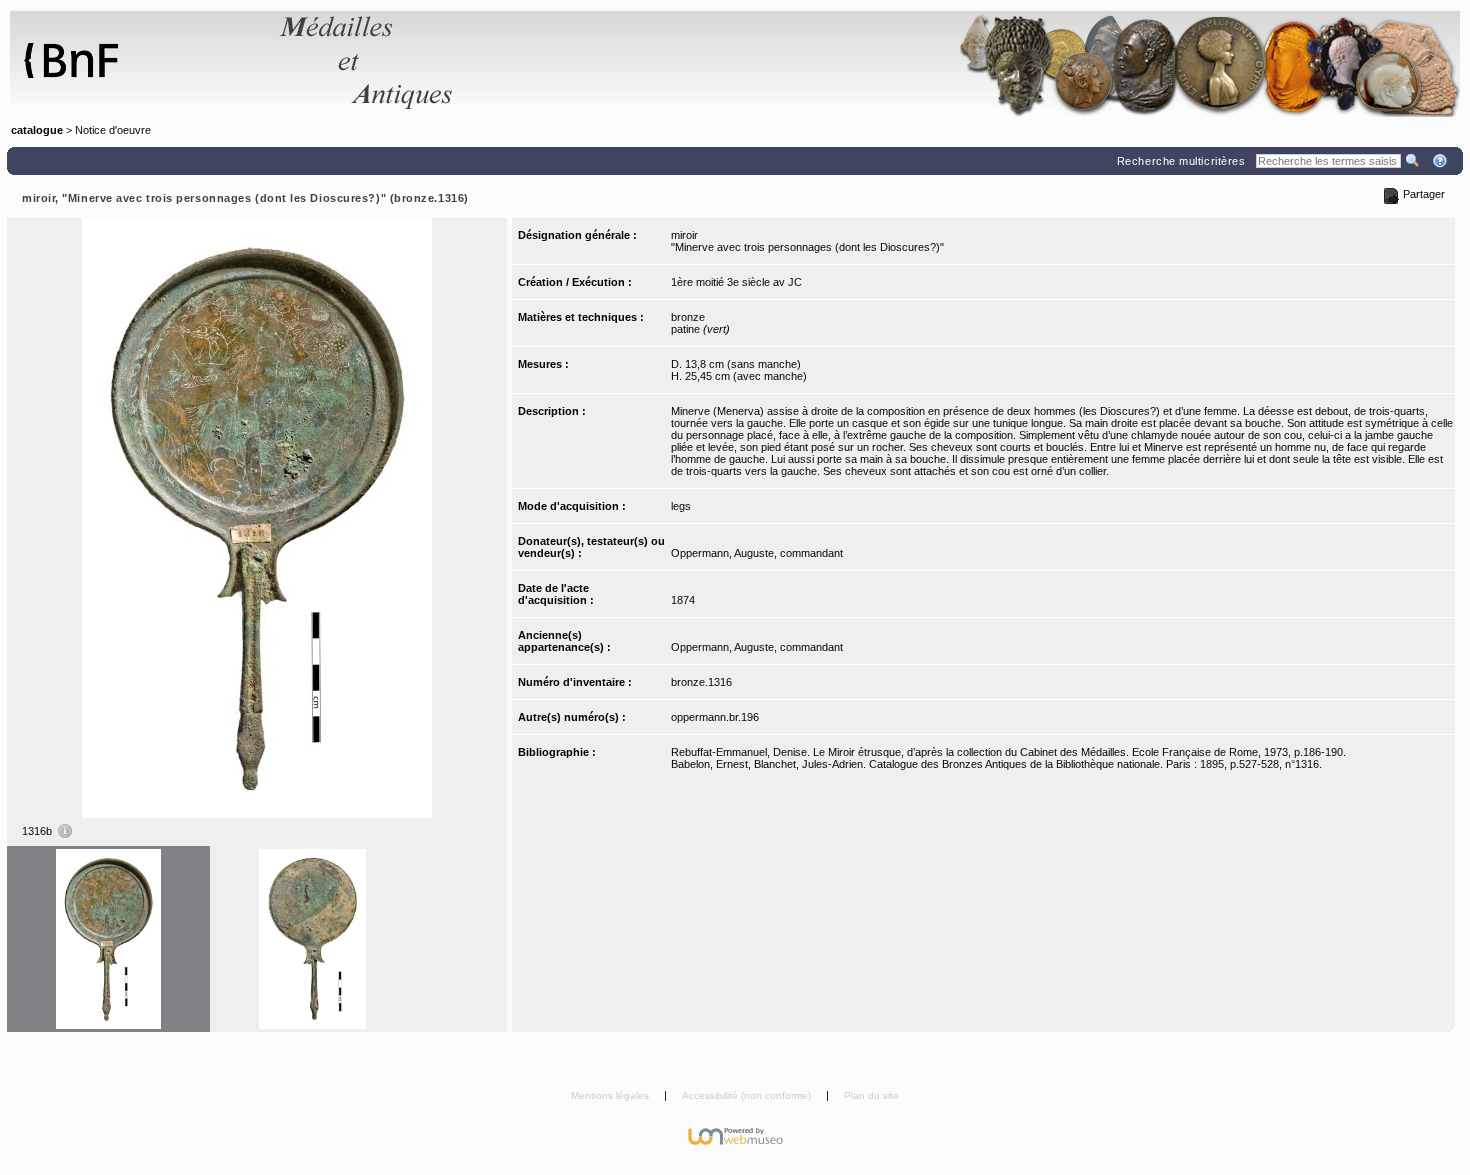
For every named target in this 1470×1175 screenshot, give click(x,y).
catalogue (37, 130)
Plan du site (871, 1095)
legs (681, 506)
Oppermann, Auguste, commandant (757, 553)
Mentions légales (611, 1095)
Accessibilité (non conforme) (748, 1095)
